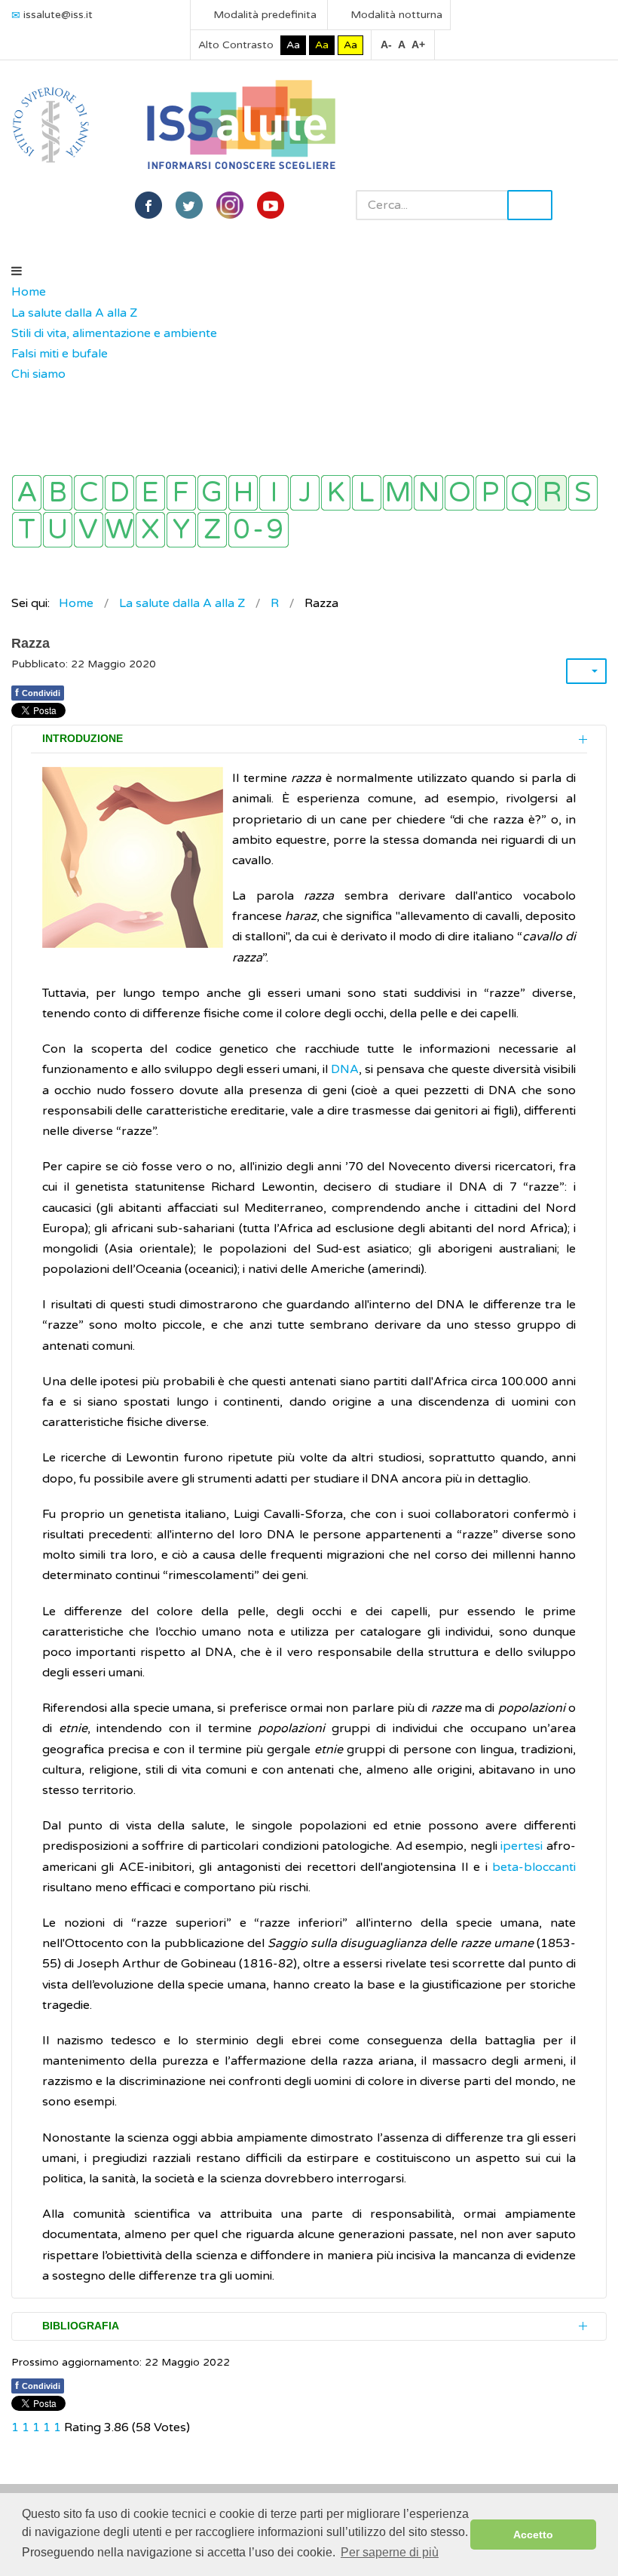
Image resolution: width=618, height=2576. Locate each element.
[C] (89, 493)
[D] (119, 493)
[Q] (521, 493)
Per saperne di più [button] (390, 2552)
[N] (428, 493)
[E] (150, 493)
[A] (27, 493)
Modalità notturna (395, 15)
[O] (459, 493)
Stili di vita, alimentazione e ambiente (114, 333)
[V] (89, 530)
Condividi (38, 692)
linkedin (230, 205)
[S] (583, 493)
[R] (552, 493)
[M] (398, 493)
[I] (274, 493)
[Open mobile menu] (17, 271)
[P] (490, 493)
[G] (212, 493)
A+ (418, 44)
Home (29, 292)
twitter (189, 205)
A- (386, 44)
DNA (345, 1069)
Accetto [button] (533, 2535)
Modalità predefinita (263, 15)
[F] (181, 493)
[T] (27, 530)
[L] (367, 493)
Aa (293, 45)
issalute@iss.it (58, 15)
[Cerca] (19, 395)
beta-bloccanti (534, 1867)
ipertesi (522, 1846)
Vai (530, 205)
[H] (243, 493)
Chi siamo (38, 374)
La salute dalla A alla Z (74, 313)
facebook (148, 205)
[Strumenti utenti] (586, 671)
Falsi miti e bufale (60, 354)
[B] (58, 493)
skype (271, 205)
